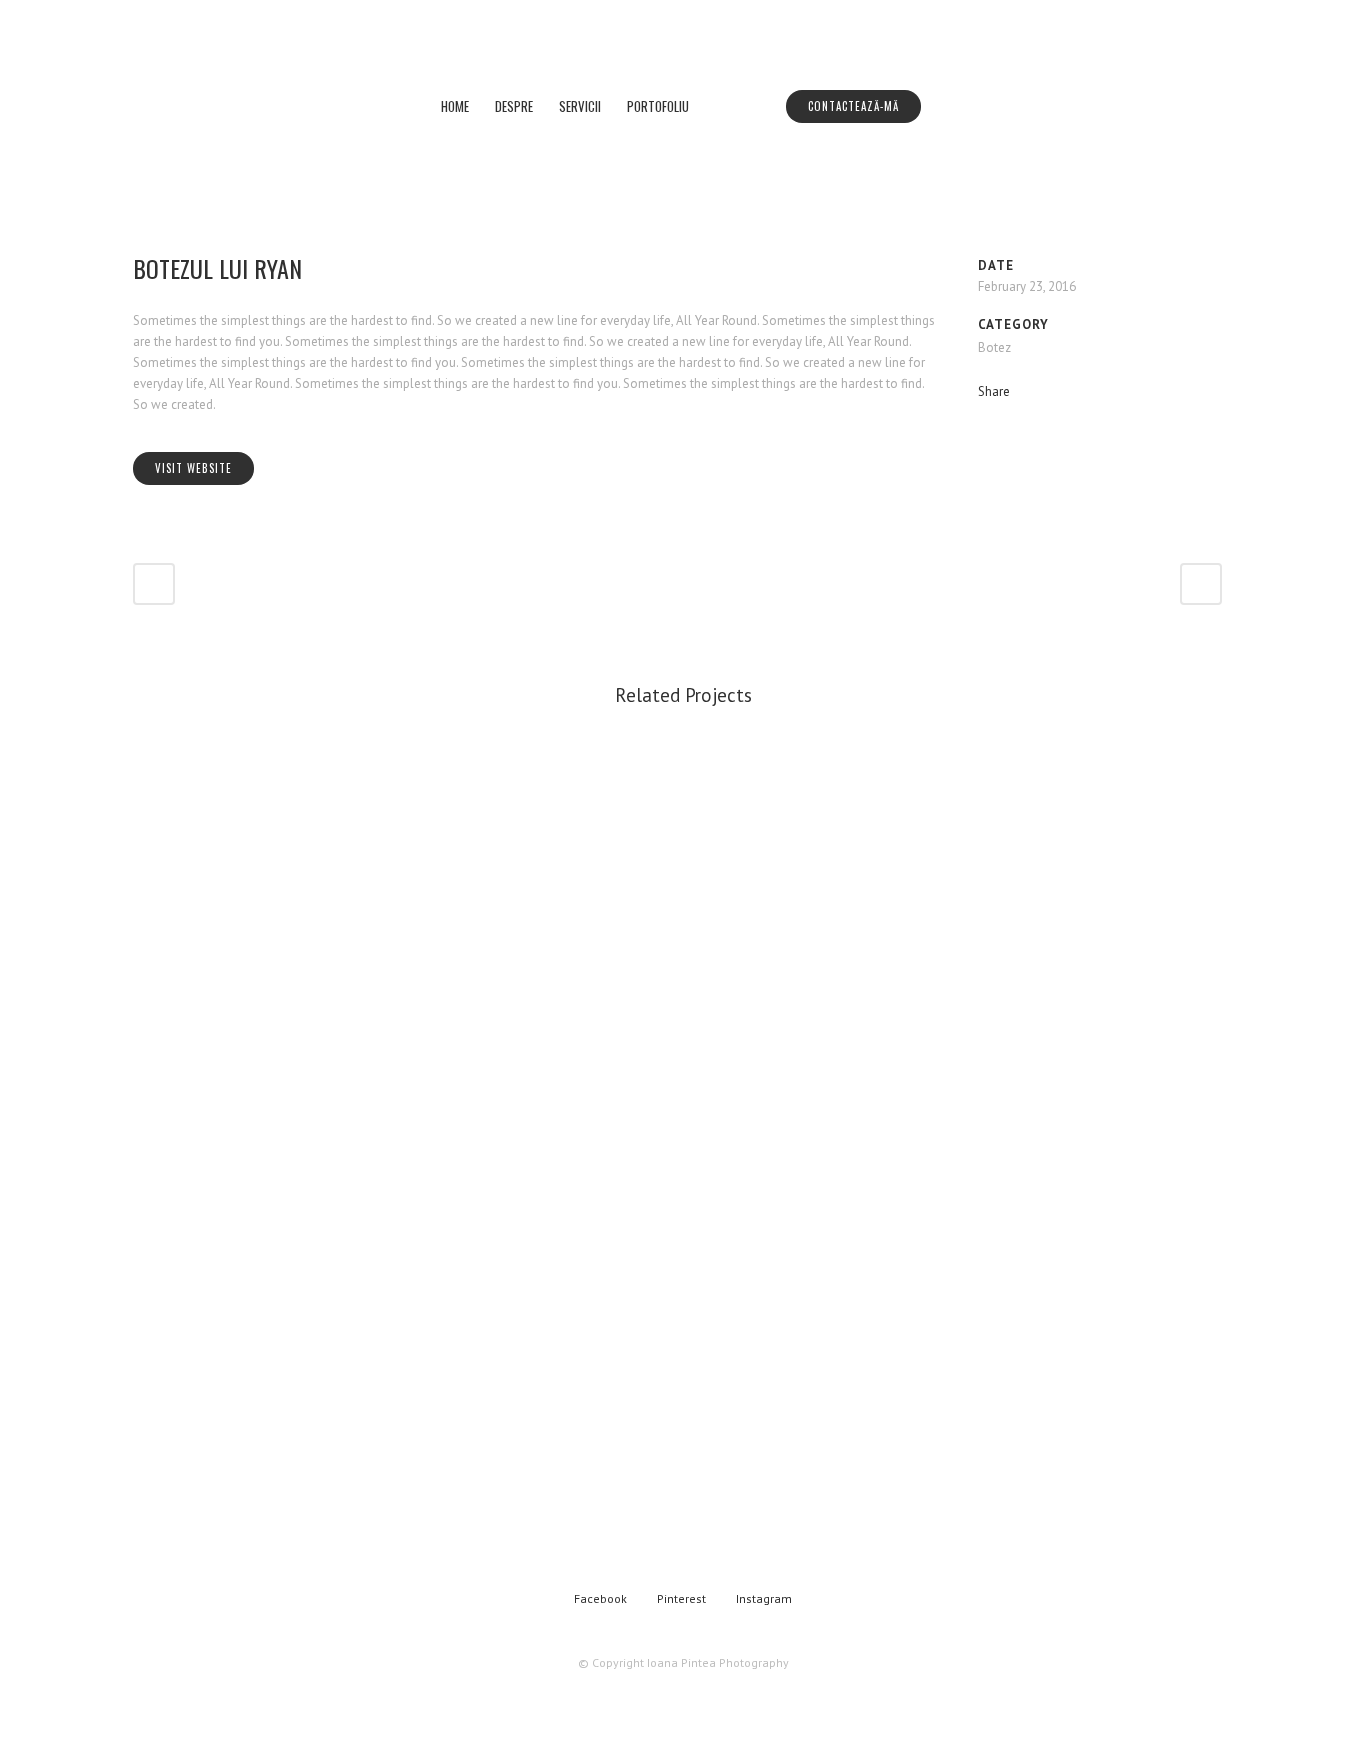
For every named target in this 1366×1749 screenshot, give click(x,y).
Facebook (600, 1598)
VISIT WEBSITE (193, 468)
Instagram (764, 1598)
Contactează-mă (853, 106)
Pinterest (681, 1598)
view (262, 954)
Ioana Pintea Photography (718, 1662)
